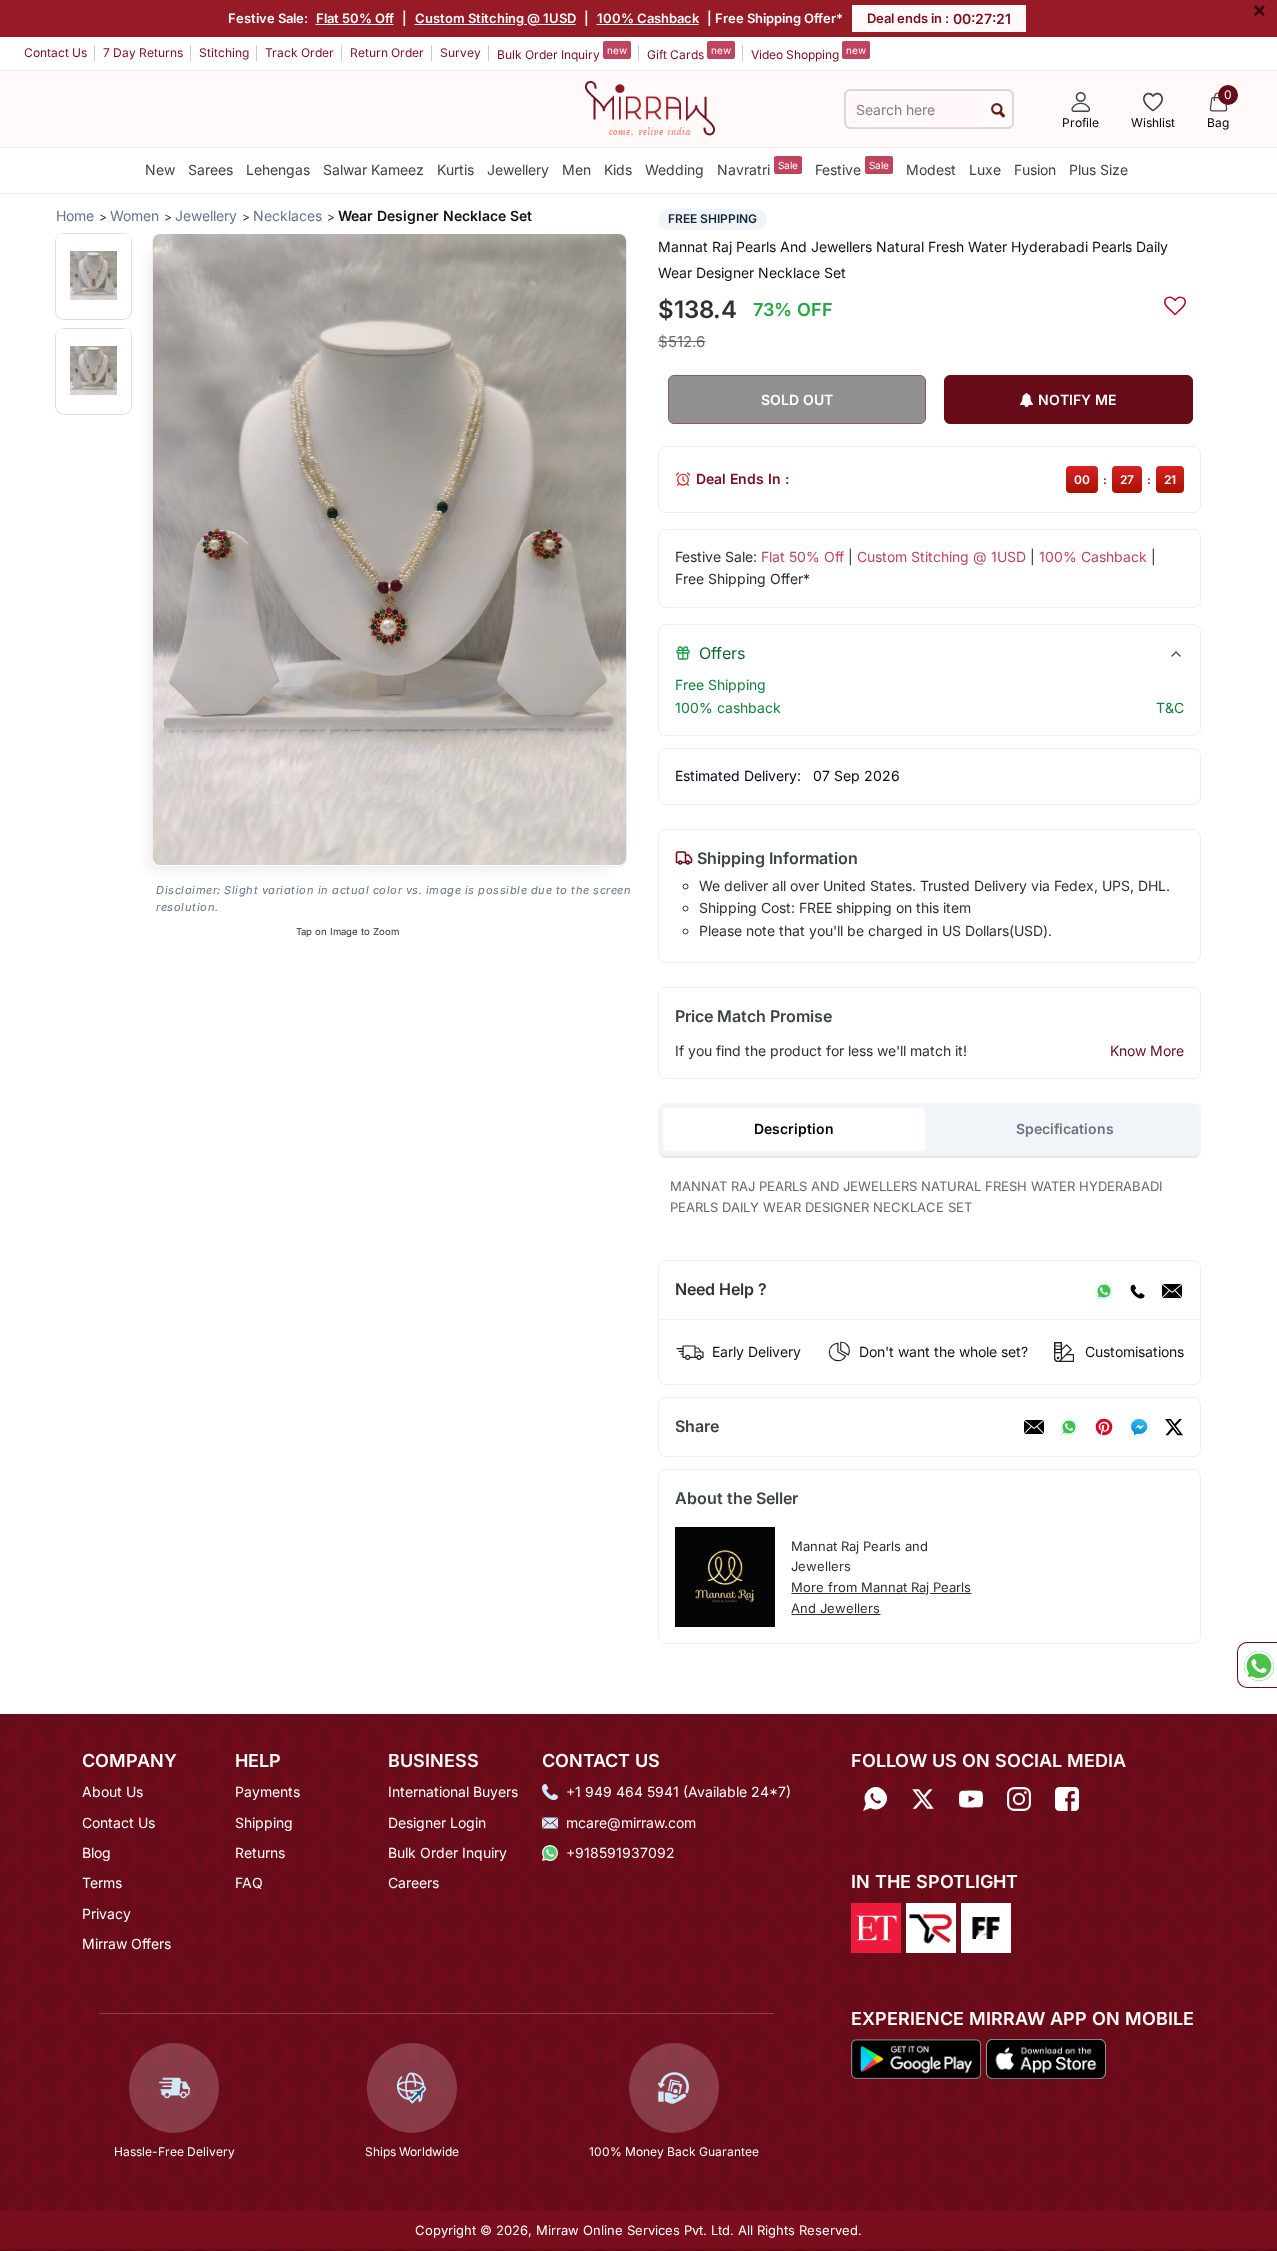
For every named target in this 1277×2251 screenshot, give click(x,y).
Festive (852, 168)
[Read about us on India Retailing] (931, 1926)
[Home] (650, 107)
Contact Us (55, 52)
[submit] (998, 109)
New (160, 169)
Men (576, 169)
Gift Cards (689, 53)
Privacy (106, 1913)
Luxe (985, 169)
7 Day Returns (143, 52)
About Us (112, 1791)
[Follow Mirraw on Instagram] (1019, 1798)
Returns (260, 1852)
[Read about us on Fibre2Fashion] (986, 1926)
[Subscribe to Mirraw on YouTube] (971, 1798)
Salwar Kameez (373, 169)
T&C (1170, 707)
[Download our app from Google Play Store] (916, 2057)
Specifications (1065, 1128)
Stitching (224, 52)
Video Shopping (808, 53)
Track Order (299, 52)
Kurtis (455, 169)
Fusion (1035, 169)
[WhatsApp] (1104, 1290)
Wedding (674, 169)
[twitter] (1174, 1427)
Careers (413, 1882)
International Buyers (453, 1791)
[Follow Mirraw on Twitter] (923, 1798)
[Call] (1137, 1290)
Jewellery (518, 169)
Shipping (264, 1822)
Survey (460, 52)
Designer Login (437, 1822)
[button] (93, 275)
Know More (1147, 1050)
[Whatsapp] (875, 1798)
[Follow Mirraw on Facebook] (1067, 1798)
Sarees (210, 169)
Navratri (757, 168)
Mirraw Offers (126, 1943)
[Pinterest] (1104, 1427)
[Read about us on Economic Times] (876, 1926)
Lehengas (278, 169)
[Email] (1172, 1290)
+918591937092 (620, 1852)
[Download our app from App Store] (1045, 2057)
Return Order (387, 52)
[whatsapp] (1069, 1427)
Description (794, 1128)
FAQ (249, 1882)
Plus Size (1098, 169)
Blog (96, 1852)
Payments (267, 1791)
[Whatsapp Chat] (1257, 1665)
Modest (931, 169)
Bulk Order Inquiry (562, 53)
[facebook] (1139, 1427)
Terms (102, 1882)
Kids (618, 169)
